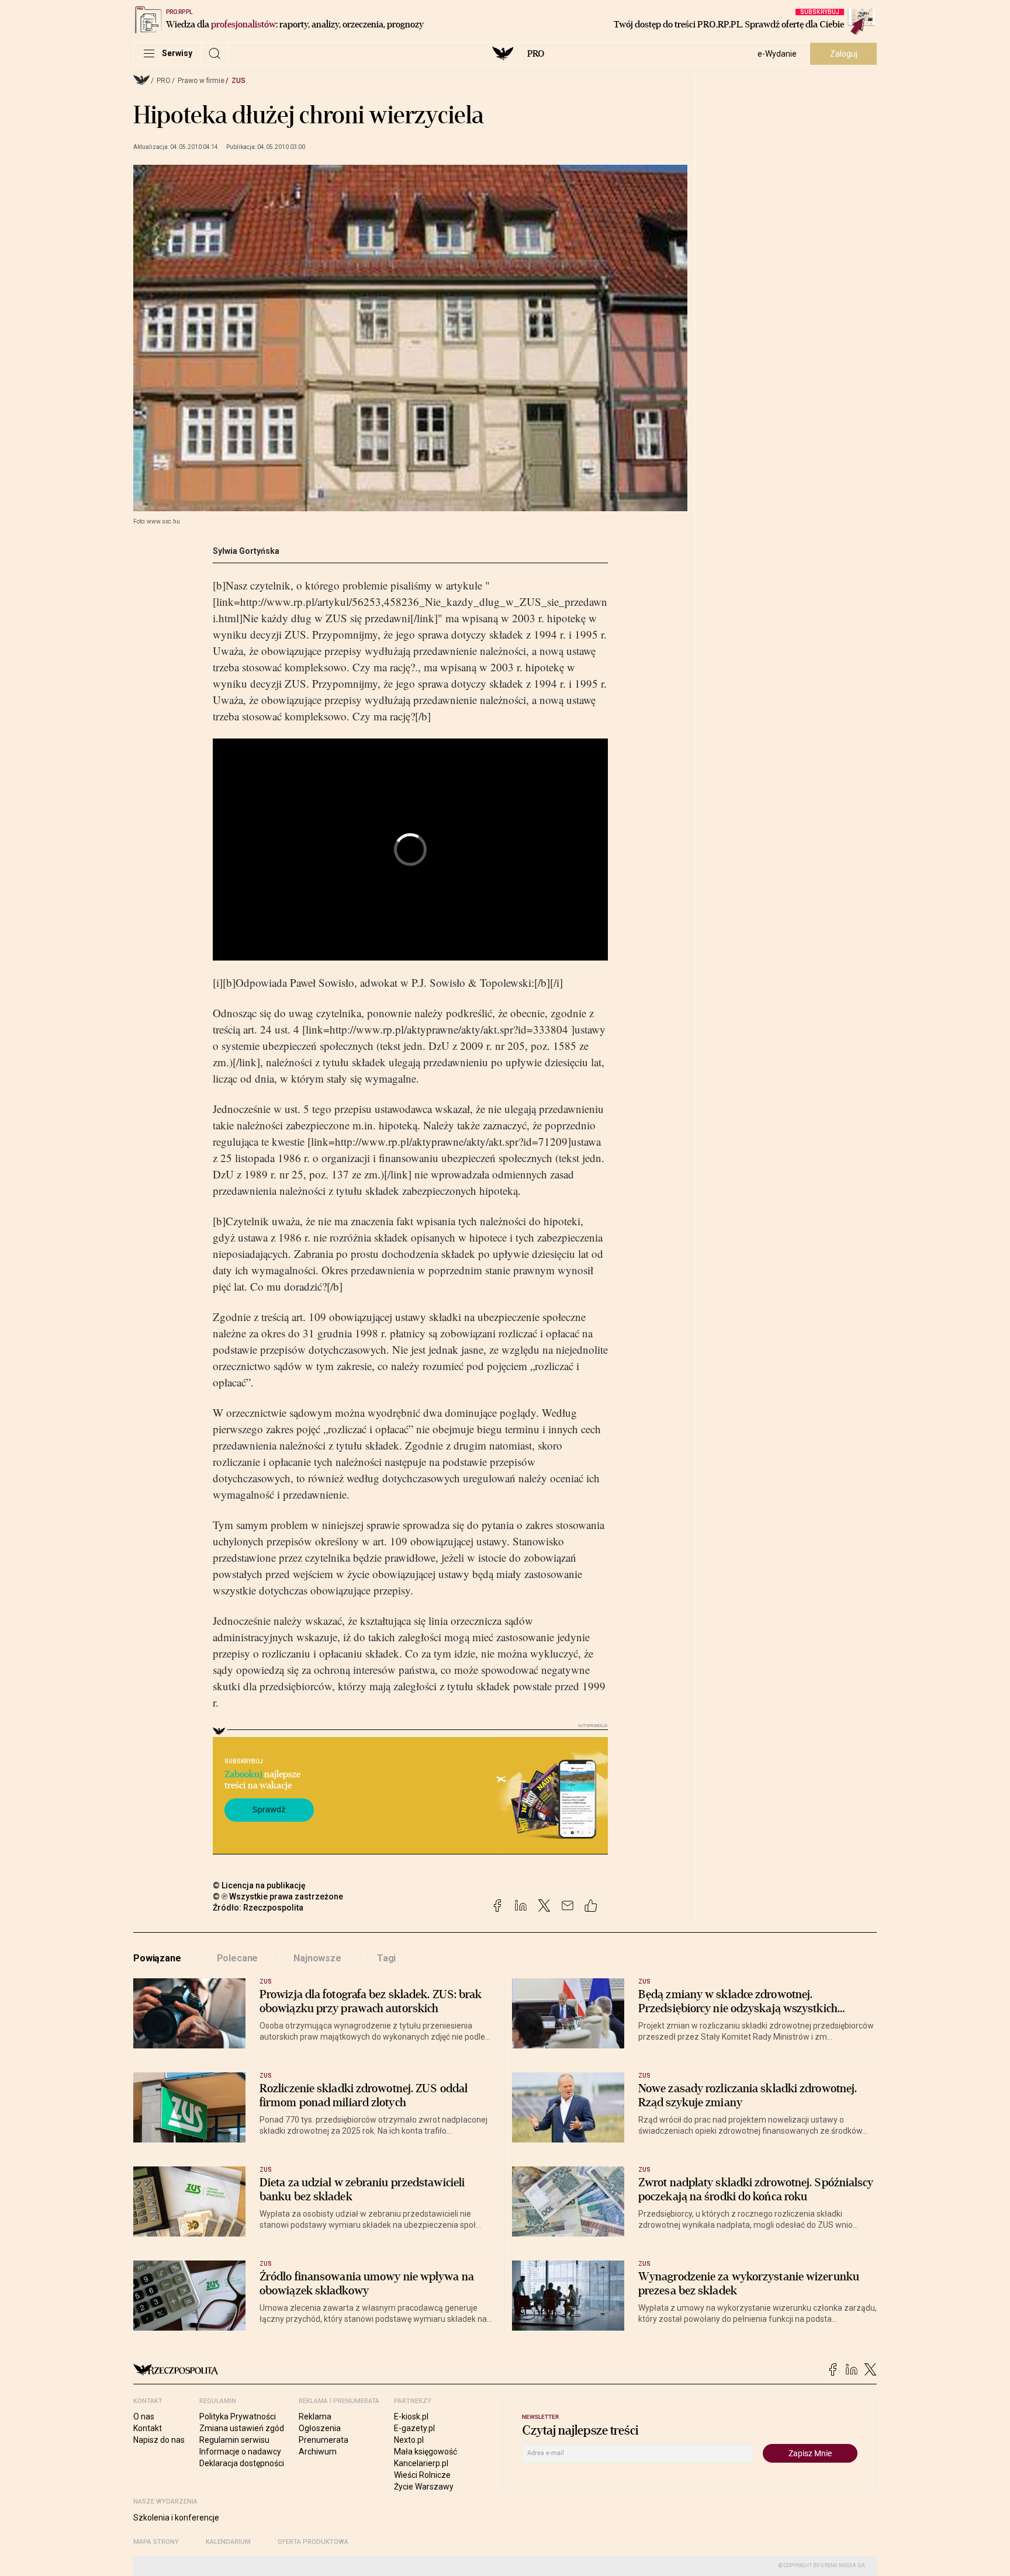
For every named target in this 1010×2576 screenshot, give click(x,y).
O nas (144, 2416)
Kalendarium (228, 2542)
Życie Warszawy (424, 2487)
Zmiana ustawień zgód (242, 2428)
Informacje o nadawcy (240, 2452)
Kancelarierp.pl (421, 2463)
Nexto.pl (409, 2440)
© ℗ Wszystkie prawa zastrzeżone (278, 1897)
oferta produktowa (313, 2542)
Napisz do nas (159, 2440)
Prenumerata (324, 2440)
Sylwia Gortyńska (246, 551)
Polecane (238, 1958)
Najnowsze (317, 1958)
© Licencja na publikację (260, 1885)
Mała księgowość (426, 2452)
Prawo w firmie (201, 81)
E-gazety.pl (414, 2428)
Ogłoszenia (320, 2428)
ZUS (238, 81)
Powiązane (157, 1958)
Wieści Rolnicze (422, 2475)
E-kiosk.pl (411, 2416)
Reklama (315, 2416)
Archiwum (318, 2452)
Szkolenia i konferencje (176, 2518)
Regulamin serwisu (234, 2440)
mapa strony (156, 2542)
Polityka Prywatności (238, 2416)
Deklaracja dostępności (242, 2463)
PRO (536, 54)
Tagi (386, 1958)
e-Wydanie (777, 54)
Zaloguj (844, 54)
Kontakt (148, 2428)
